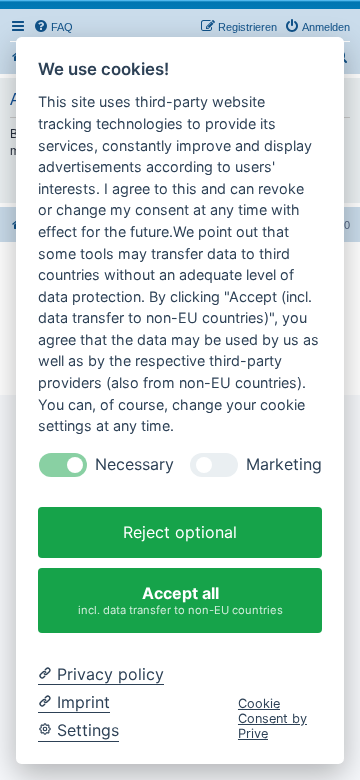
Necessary (134, 464)
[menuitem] (53, 27)
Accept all (180, 599)
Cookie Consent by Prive (272, 719)
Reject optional (180, 532)
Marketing (284, 464)
